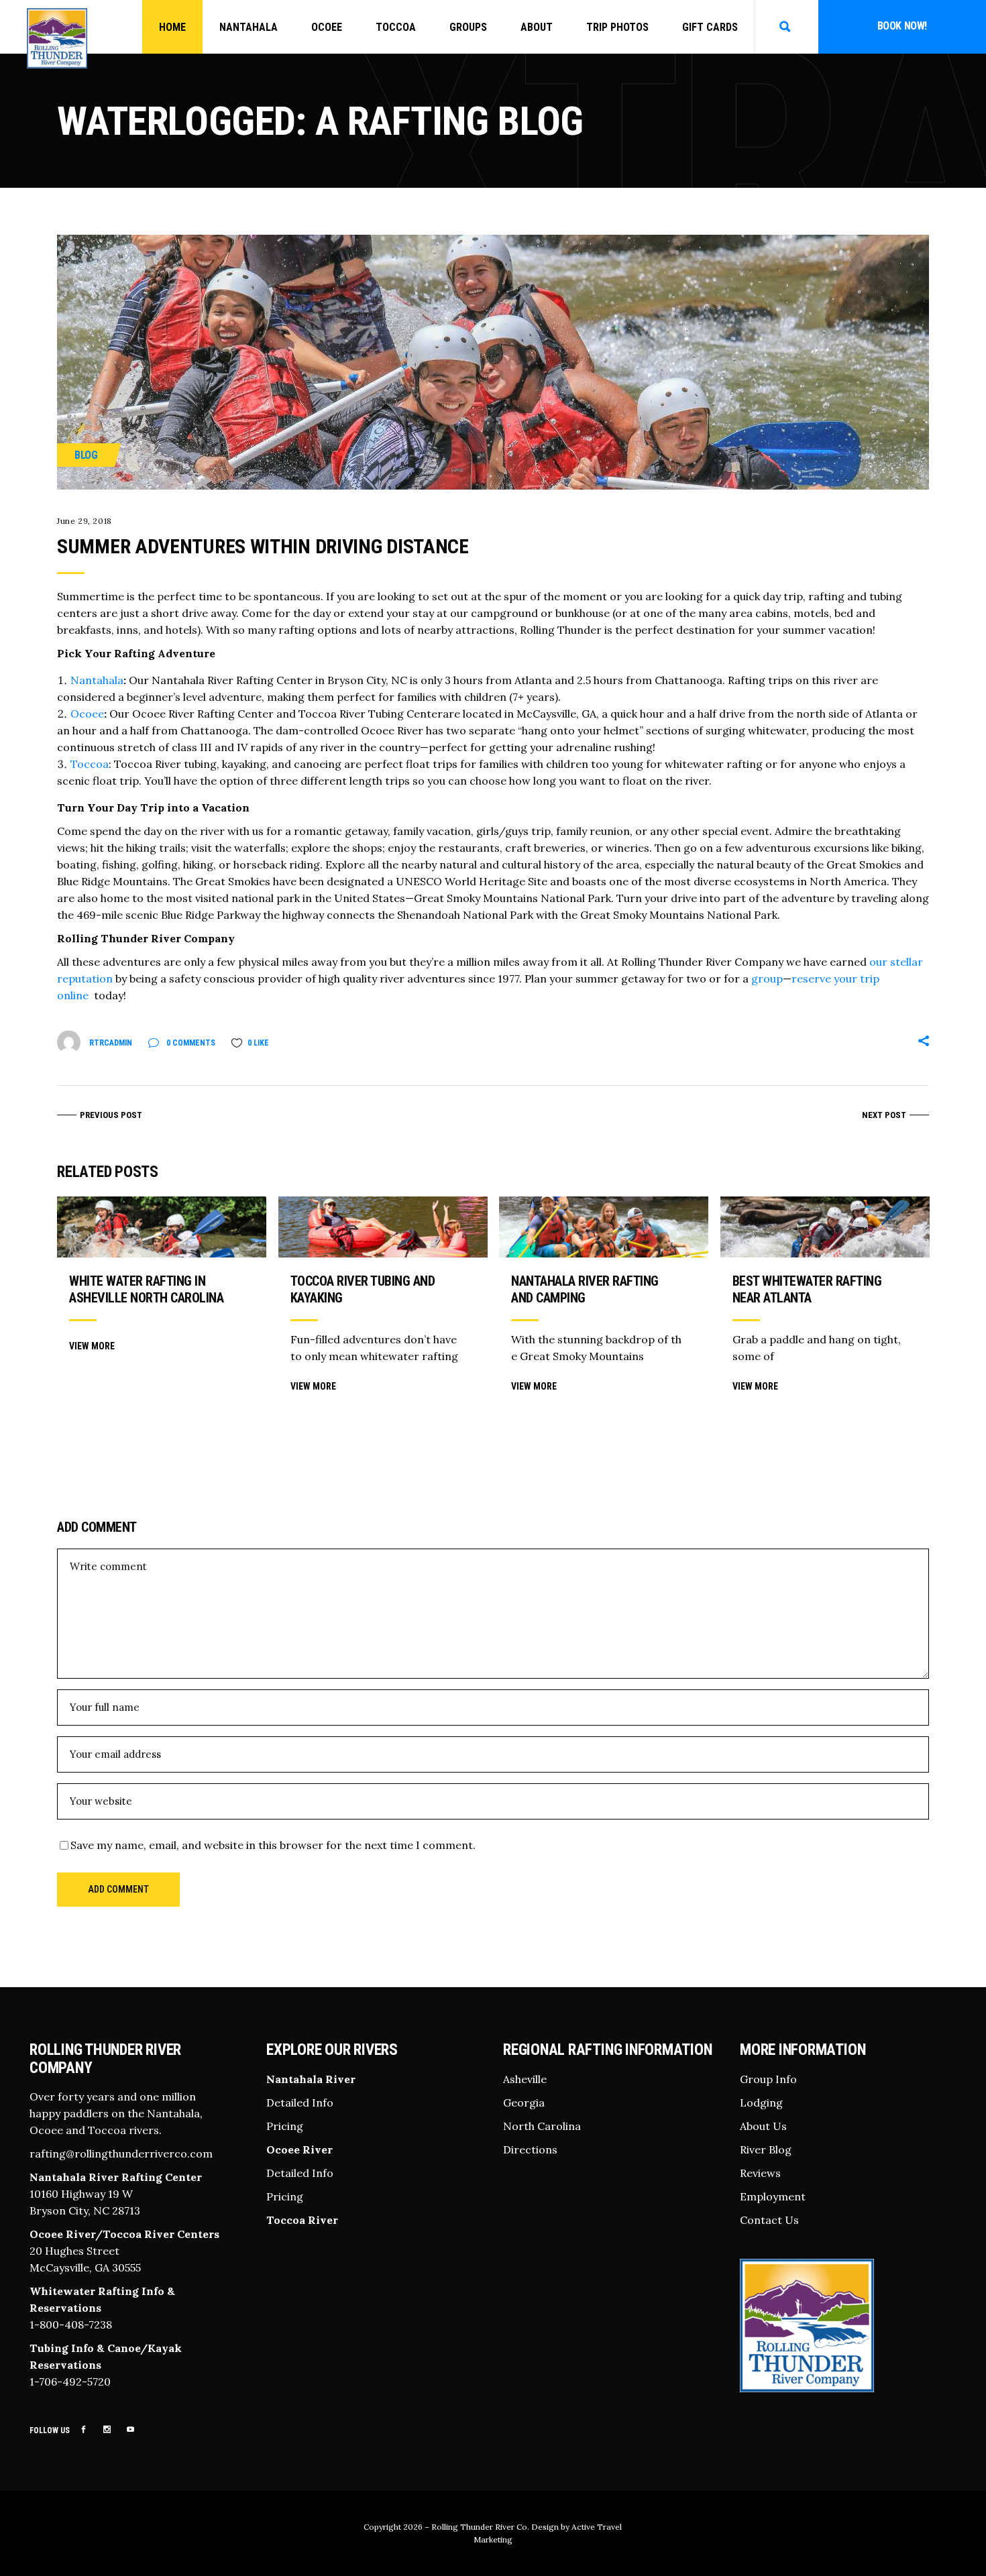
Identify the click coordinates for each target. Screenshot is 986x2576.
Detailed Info (300, 2102)
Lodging (761, 2102)
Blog (86, 455)
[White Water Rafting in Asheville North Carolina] (162, 1227)
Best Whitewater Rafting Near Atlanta (807, 1289)
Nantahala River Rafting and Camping (585, 1289)
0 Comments (190, 1043)
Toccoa (90, 764)
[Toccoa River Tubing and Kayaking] (383, 1227)
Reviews (760, 2172)
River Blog (766, 2149)
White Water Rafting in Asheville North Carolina (146, 1289)
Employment (773, 2196)
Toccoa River (302, 2219)
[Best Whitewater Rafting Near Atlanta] (825, 1227)
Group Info (768, 2078)
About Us (763, 2125)
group (767, 978)
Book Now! (902, 26)
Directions (530, 2149)
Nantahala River (311, 2078)
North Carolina (542, 2125)
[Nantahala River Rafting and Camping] (604, 1227)
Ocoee (87, 714)
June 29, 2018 (85, 521)
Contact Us (769, 2219)
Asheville (525, 2078)
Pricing (285, 2125)
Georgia (524, 2102)
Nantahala (97, 680)
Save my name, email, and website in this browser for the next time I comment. (273, 1845)
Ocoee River (299, 2149)
